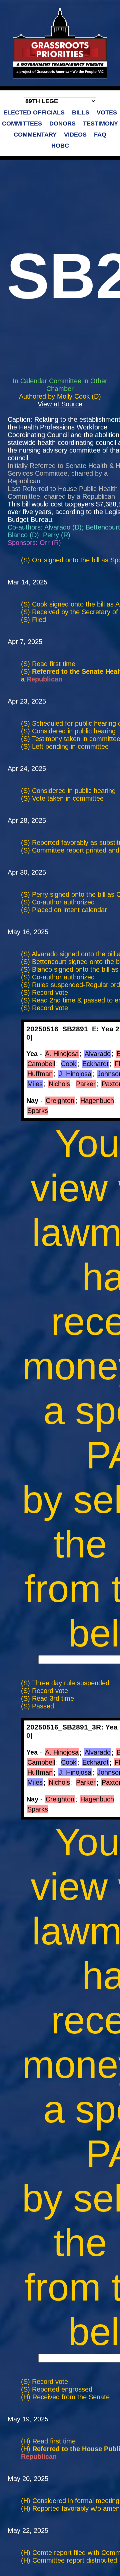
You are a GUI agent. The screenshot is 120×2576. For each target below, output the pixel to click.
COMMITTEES (22, 124)
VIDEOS (75, 135)
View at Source (60, 404)
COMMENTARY (35, 135)
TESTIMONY (100, 124)
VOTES (107, 112)
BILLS (81, 112)
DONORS (62, 124)
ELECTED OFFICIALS (34, 112)
